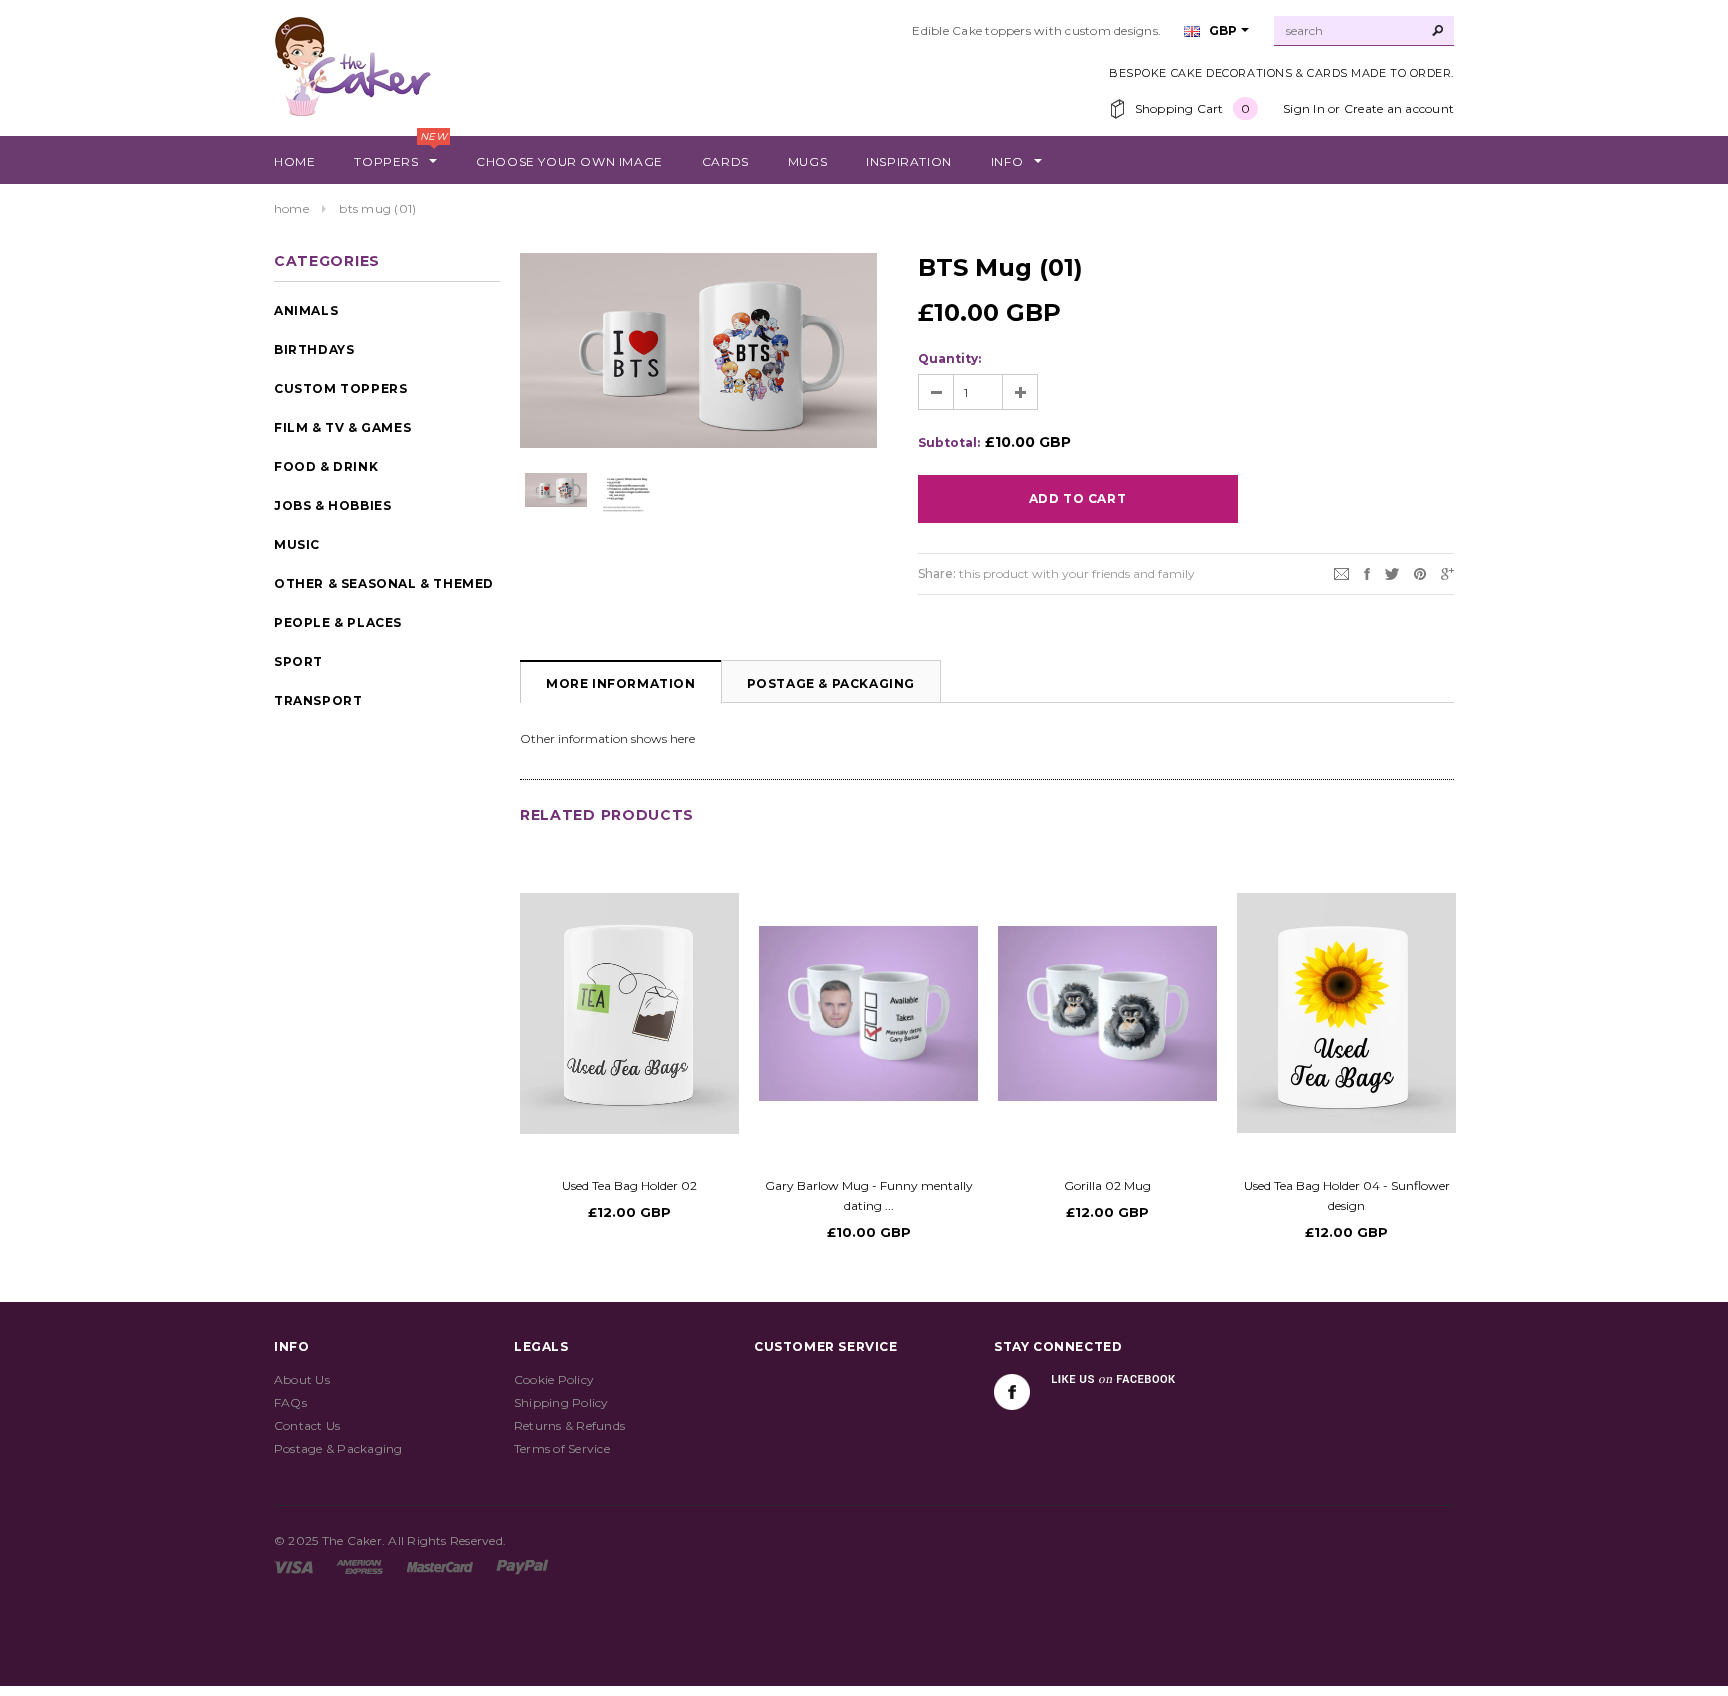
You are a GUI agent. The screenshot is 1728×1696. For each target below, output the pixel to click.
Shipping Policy (561, 1402)
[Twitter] (1392, 572)
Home (291, 208)
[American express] (359, 1565)
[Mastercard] (440, 1565)
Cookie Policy (554, 1379)
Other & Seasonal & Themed (384, 583)
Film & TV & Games (342, 427)
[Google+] (1447, 572)
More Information (621, 683)
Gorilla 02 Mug (1107, 1185)
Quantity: (949, 358)
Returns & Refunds (569, 1425)
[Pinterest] (1420, 572)
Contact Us (307, 1425)
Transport (318, 700)
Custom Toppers (340, 388)
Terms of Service (562, 1448)
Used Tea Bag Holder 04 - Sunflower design (1347, 1195)
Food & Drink (326, 466)
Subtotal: (949, 442)
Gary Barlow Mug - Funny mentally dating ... (869, 1195)
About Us (302, 1379)
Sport (298, 661)
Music (297, 544)
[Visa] (293, 1565)
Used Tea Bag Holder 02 (629, 1185)
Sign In (1304, 108)
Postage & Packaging (831, 683)
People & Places (338, 622)
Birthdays (314, 349)
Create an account (1399, 108)
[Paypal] (522, 1565)
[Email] (1341, 572)
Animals (306, 310)
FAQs (290, 1402)
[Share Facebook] (1367, 572)
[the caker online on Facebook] (1012, 1392)
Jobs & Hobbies (332, 505)
